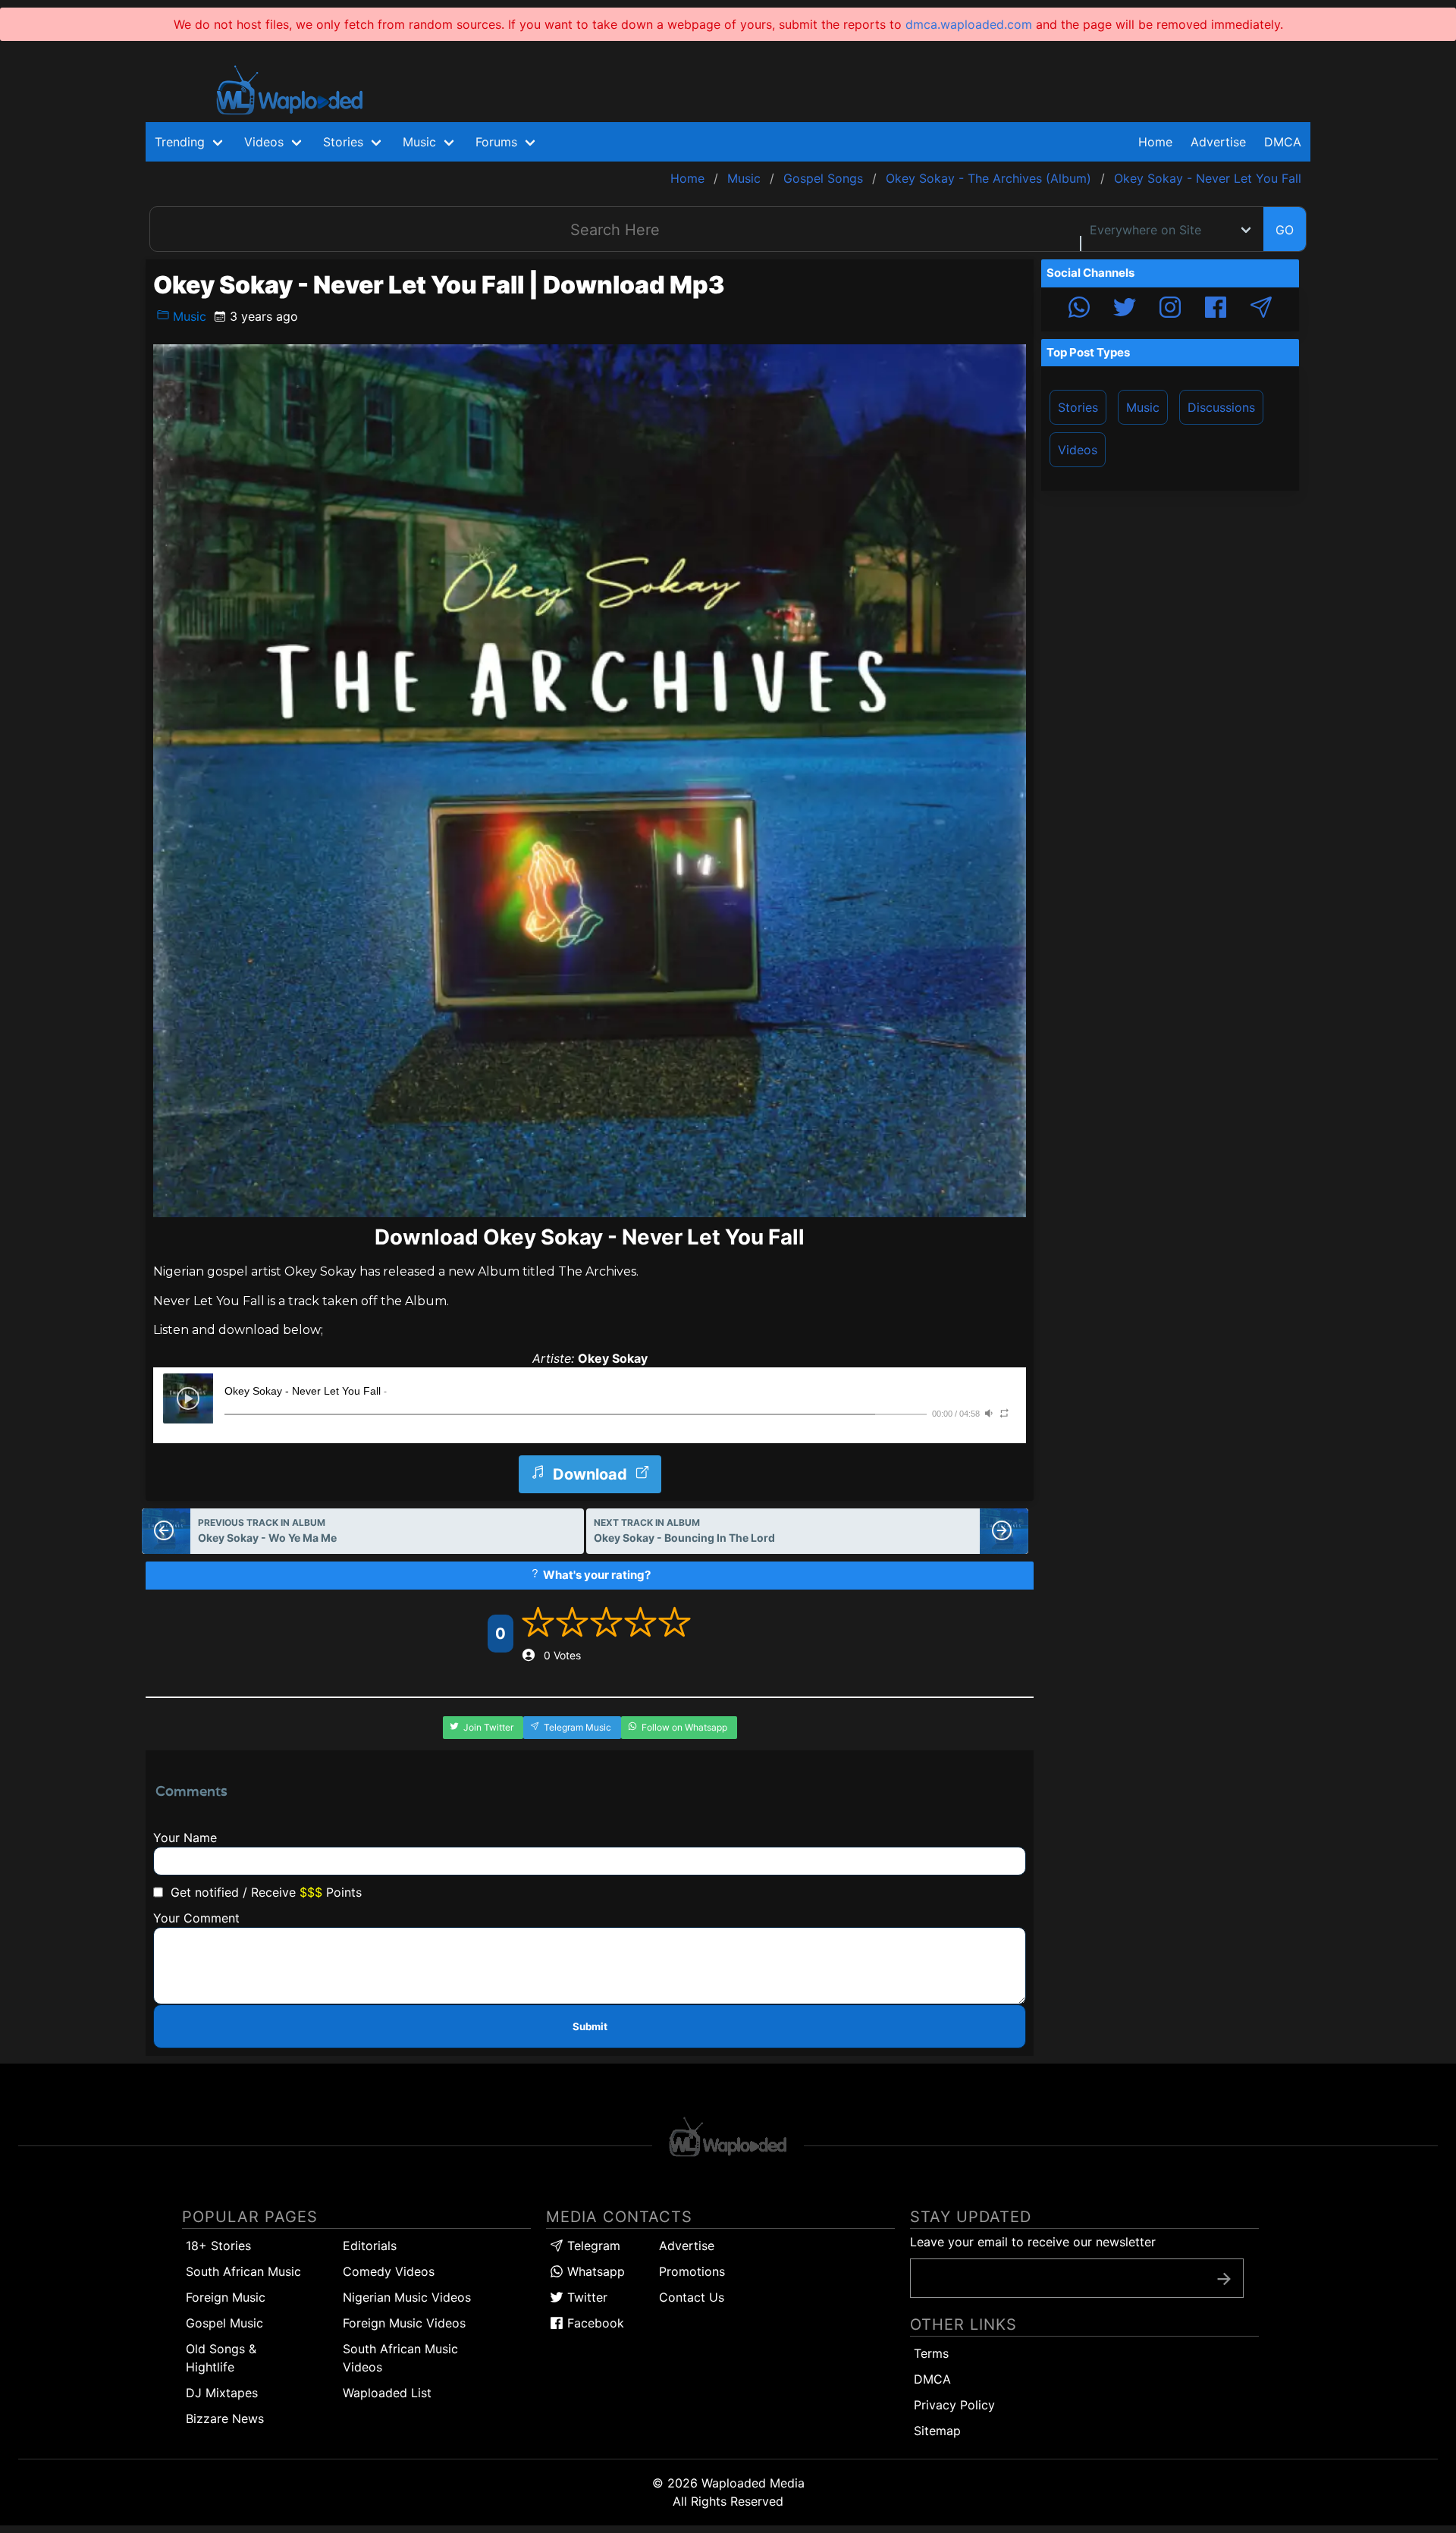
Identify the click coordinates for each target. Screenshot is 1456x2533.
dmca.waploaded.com (969, 24)
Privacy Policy (954, 2405)
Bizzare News (225, 2418)
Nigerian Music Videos (407, 2297)
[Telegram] (1261, 309)
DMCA (1283, 142)
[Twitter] (1125, 309)
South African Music (243, 2271)
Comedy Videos (389, 2271)
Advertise (687, 2246)
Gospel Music (224, 2323)
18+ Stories (218, 2246)
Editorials (370, 2246)
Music (188, 316)
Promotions (692, 2271)
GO (1285, 230)
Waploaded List (387, 2393)
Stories (1078, 407)
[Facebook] (1216, 309)
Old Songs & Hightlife (221, 2358)
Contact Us (692, 2297)
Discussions (1221, 407)
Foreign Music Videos (404, 2323)
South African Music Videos (400, 2358)
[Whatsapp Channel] (1079, 309)
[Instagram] (1170, 309)
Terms (931, 2353)
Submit (590, 2026)
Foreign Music (226, 2297)
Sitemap (937, 2431)
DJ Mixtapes (222, 2393)
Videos (1078, 450)
